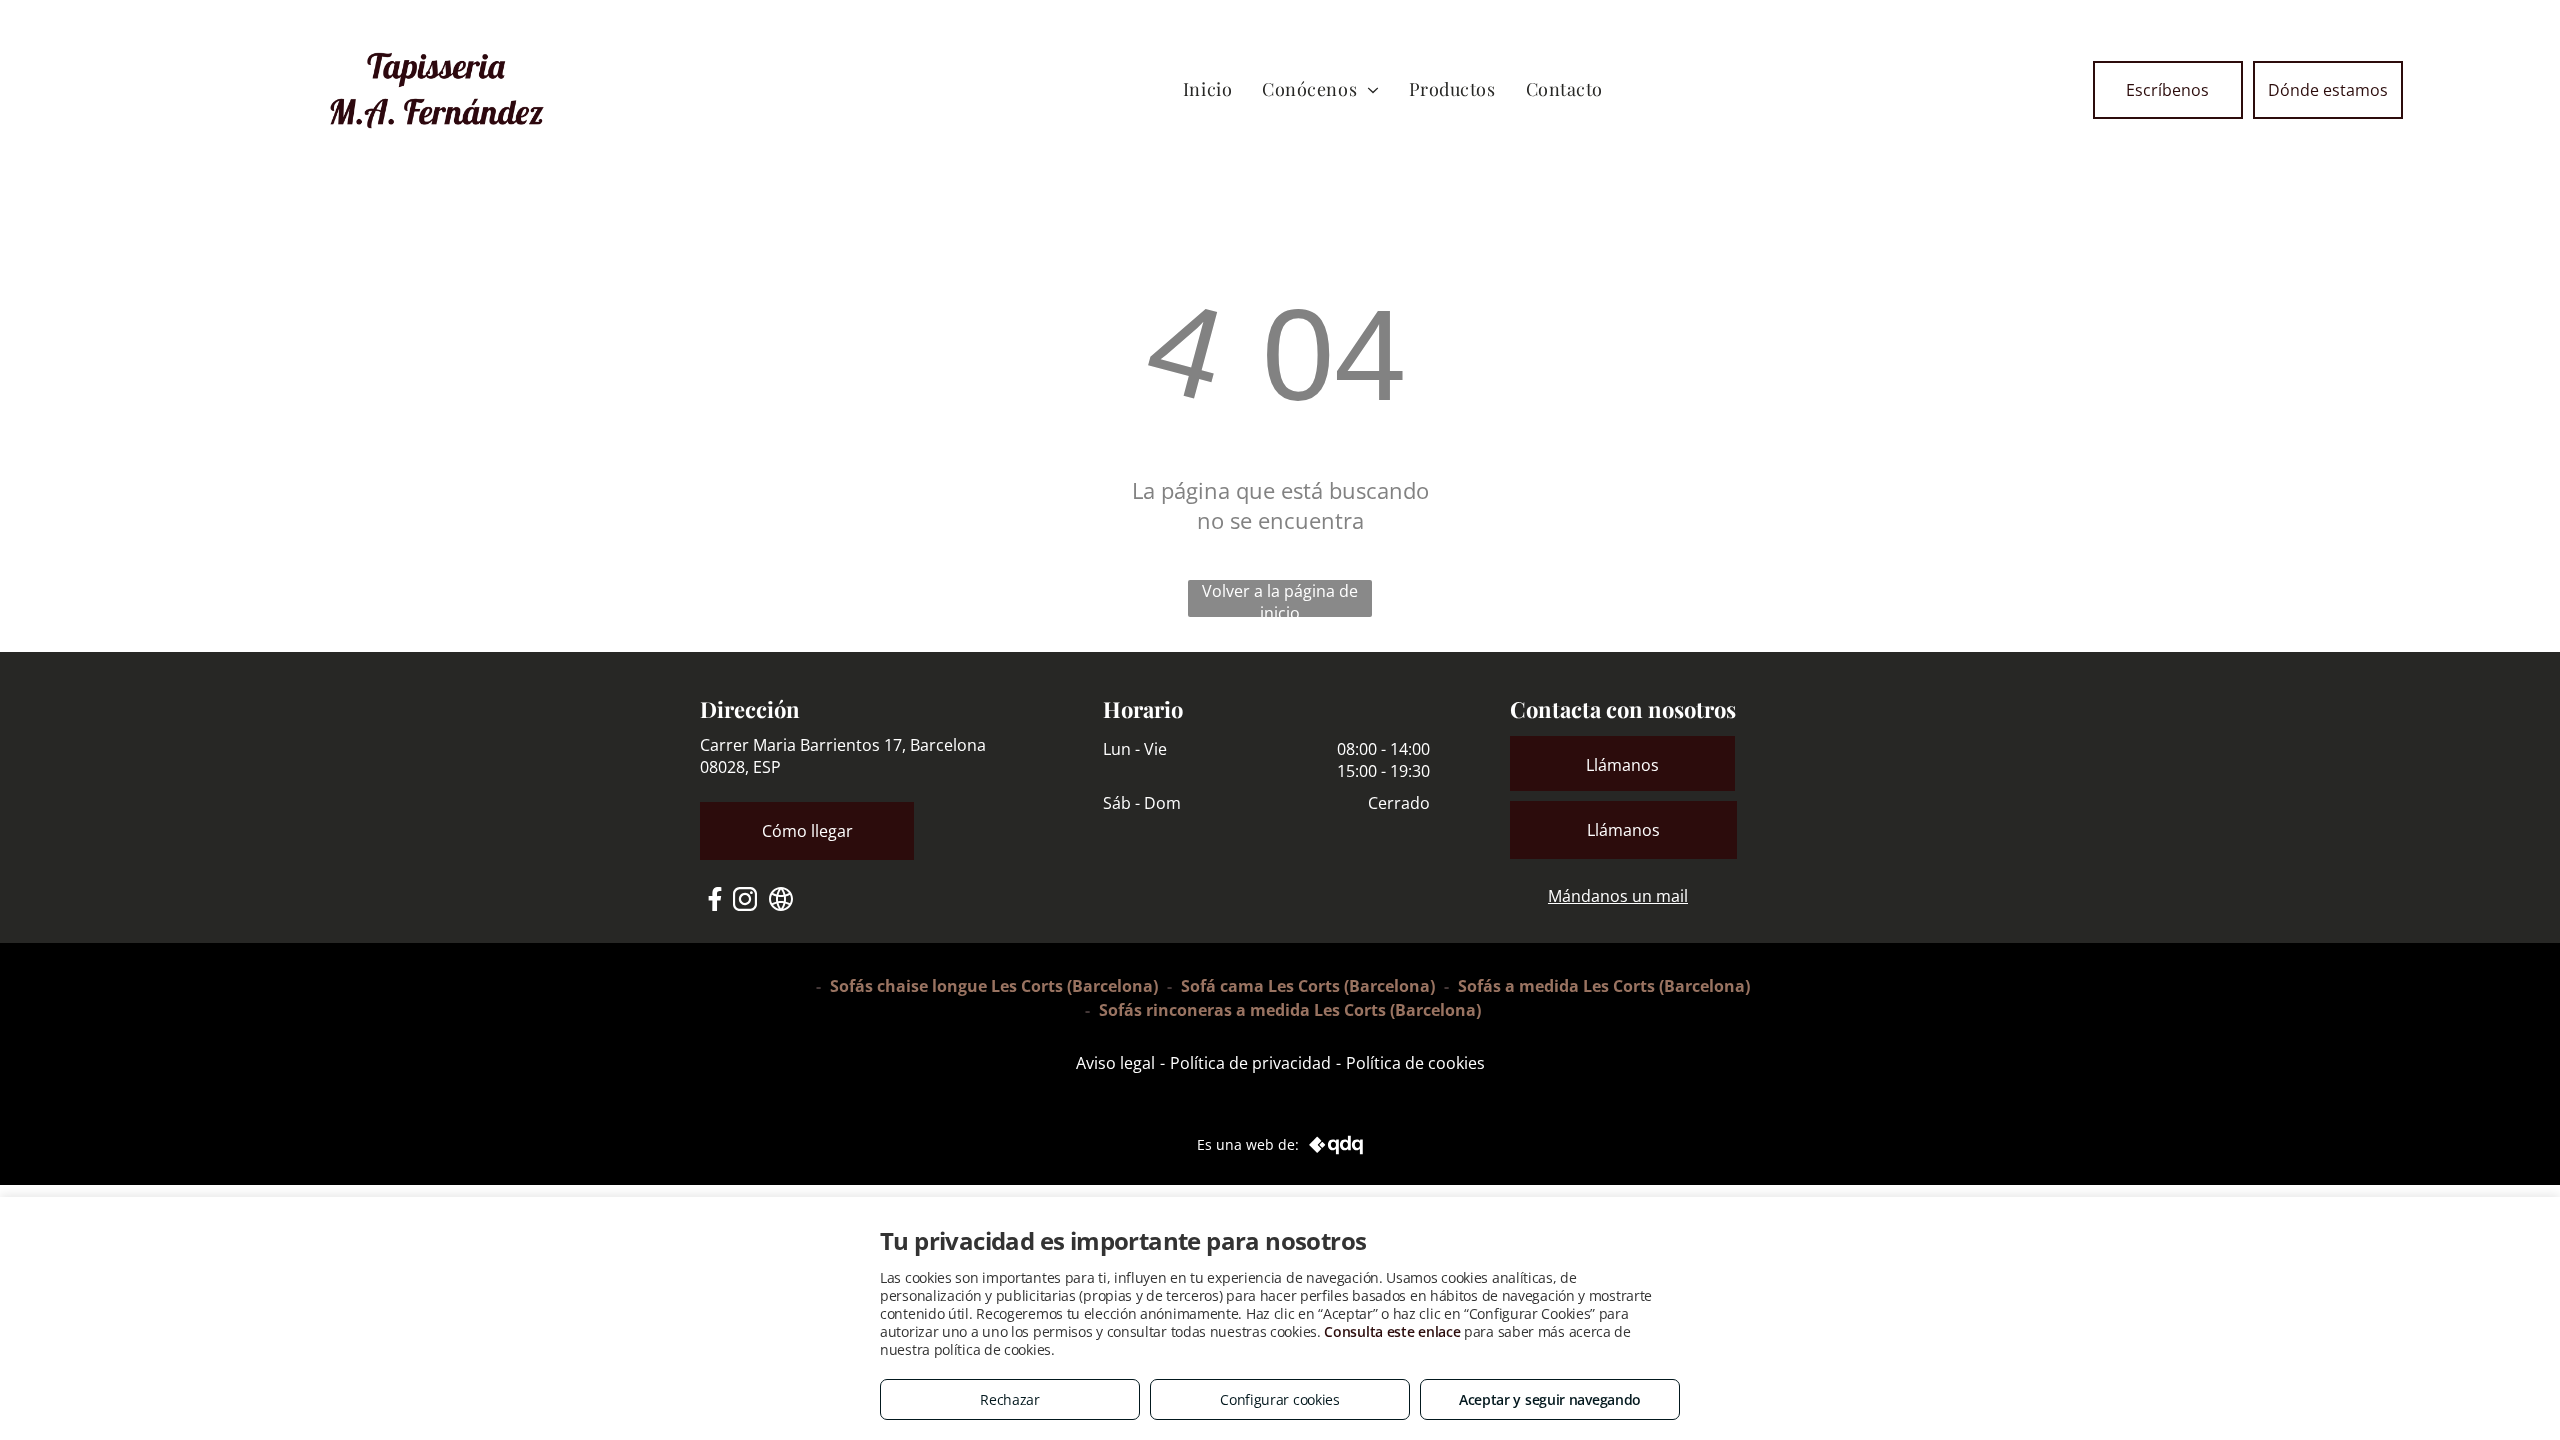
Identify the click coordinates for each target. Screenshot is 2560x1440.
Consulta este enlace (1392, 1331)
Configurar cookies (1280, 1399)
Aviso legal (1115, 1063)
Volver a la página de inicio (1280, 598)
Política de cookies (1415, 1063)
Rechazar (1010, 1399)
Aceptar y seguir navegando (1550, 1399)
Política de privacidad (1250, 1063)
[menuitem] (1207, 89)
